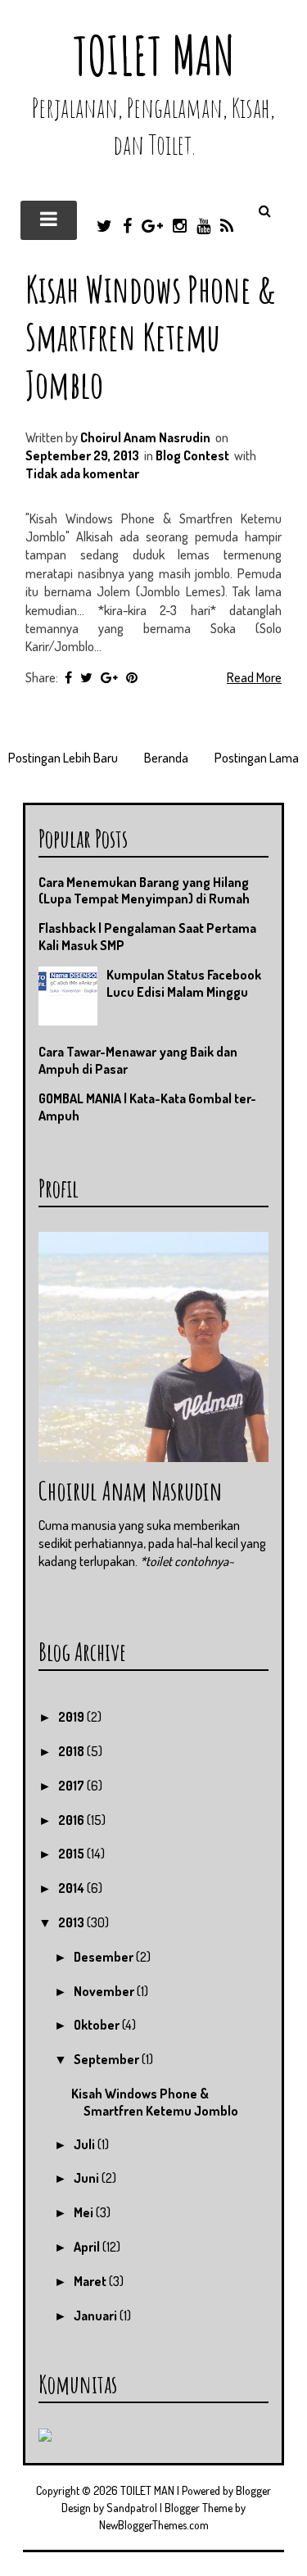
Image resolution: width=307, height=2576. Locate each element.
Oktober (98, 2025)
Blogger (253, 2490)
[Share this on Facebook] (68, 677)
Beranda (166, 758)
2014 (72, 1888)
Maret (91, 2281)
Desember (105, 1957)
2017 (72, 1786)
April (88, 2247)
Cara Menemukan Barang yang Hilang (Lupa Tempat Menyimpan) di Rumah (144, 891)
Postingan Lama (257, 758)
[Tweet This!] (86, 677)
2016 (72, 1820)
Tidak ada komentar (82, 473)
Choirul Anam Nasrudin (130, 1490)
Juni (88, 2178)
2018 (72, 1751)
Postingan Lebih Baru (63, 758)
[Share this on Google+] (109, 677)
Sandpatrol (132, 2508)
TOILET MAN (154, 55)
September (108, 2059)
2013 (72, 1922)
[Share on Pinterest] (132, 677)
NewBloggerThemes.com (154, 2525)
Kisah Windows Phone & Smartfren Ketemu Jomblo (151, 336)
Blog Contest (192, 455)
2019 (72, 1717)
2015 (72, 1854)
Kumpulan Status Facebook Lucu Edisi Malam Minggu (184, 983)
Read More (254, 677)
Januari (97, 2316)
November (105, 1991)
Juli (86, 2144)
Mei (85, 2212)
